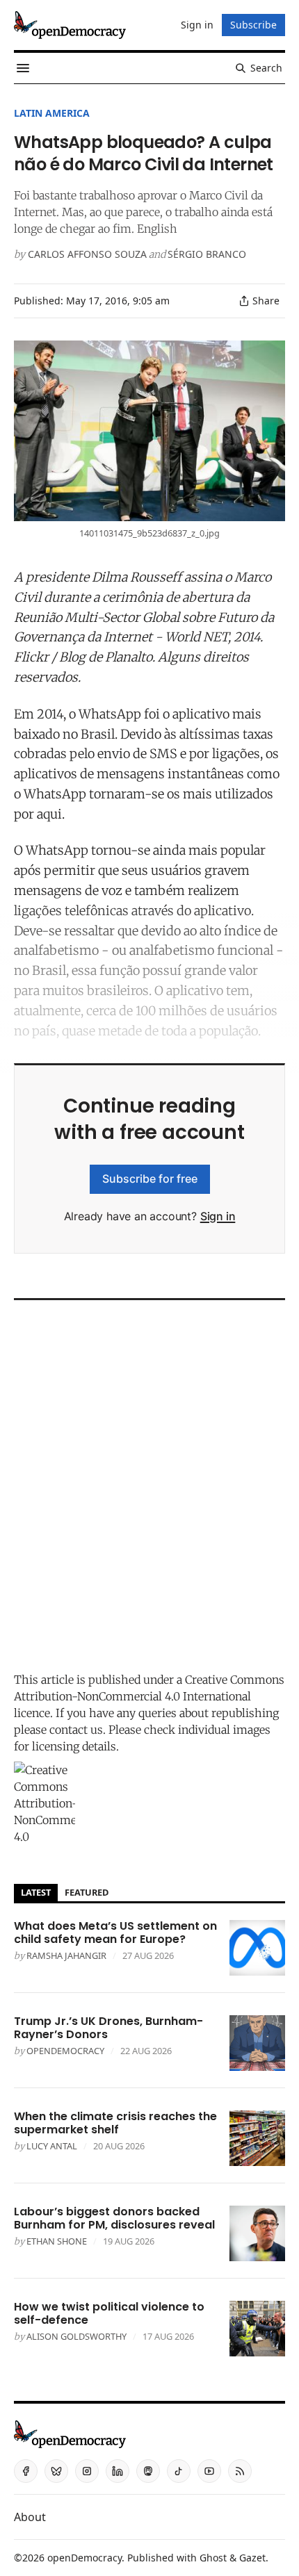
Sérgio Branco (207, 254)
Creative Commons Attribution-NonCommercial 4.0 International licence (149, 1696)
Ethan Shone (57, 2241)
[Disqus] (149, 1482)
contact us (76, 1730)
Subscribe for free (150, 1179)
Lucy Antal (52, 2146)
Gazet (252, 2558)
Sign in (218, 1216)
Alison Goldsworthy (76, 2336)
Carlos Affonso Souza (87, 254)
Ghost (213, 2558)
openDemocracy (65, 2051)
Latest (36, 1892)
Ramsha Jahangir (66, 1955)
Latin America (52, 113)
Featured (87, 1892)
